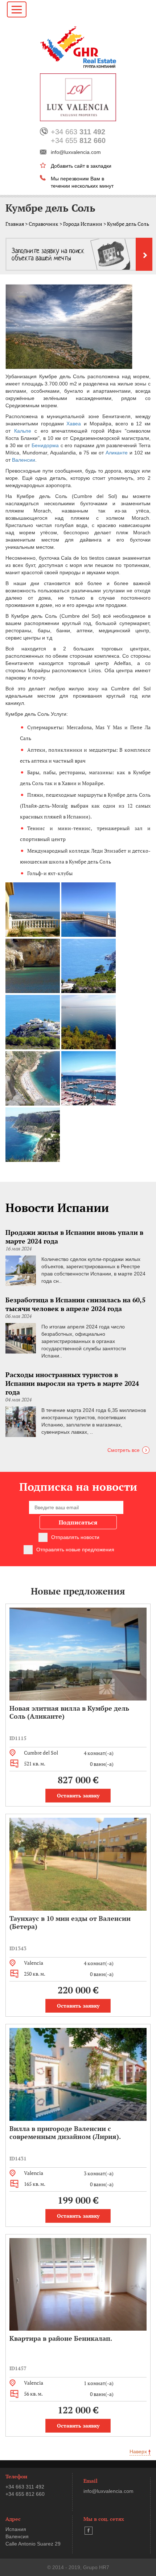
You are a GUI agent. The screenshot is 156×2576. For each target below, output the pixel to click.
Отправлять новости (75, 1537)
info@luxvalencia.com (76, 152)
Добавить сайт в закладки (81, 166)
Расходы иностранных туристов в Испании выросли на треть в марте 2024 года (72, 1383)
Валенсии (24, 460)
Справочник (44, 224)
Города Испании (83, 224)
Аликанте (117, 453)
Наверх (139, 2452)
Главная (15, 224)
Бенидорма (45, 445)
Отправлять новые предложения (75, 1550)
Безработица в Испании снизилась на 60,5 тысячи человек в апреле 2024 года (75, 1304)
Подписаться (78, 1522)
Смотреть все (124, 1450)
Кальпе (23, 431)
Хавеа (74, 424)
